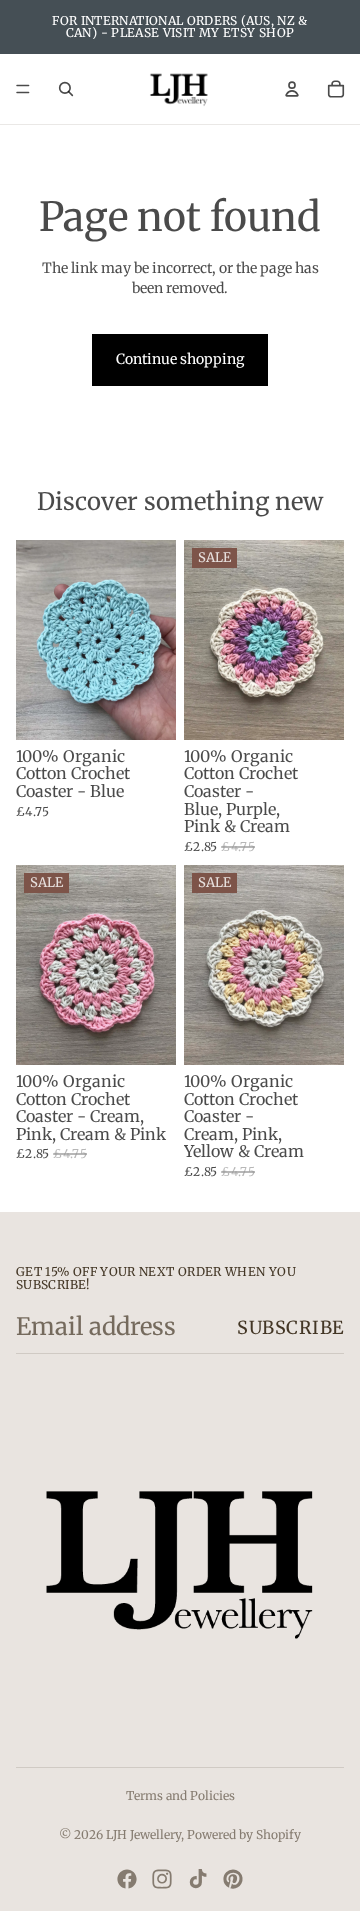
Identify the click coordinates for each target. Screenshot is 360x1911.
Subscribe (290, 1327)
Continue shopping (180, 359)
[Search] (66, 89)
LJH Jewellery (143, 1834)
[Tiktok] (198, 1879)
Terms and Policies (180, 1795)
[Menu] (23, 89)
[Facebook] (127, 1879)
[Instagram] (162, 1879)
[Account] (292, 89)
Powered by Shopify (244, 1834)
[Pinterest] (233, 1879)
